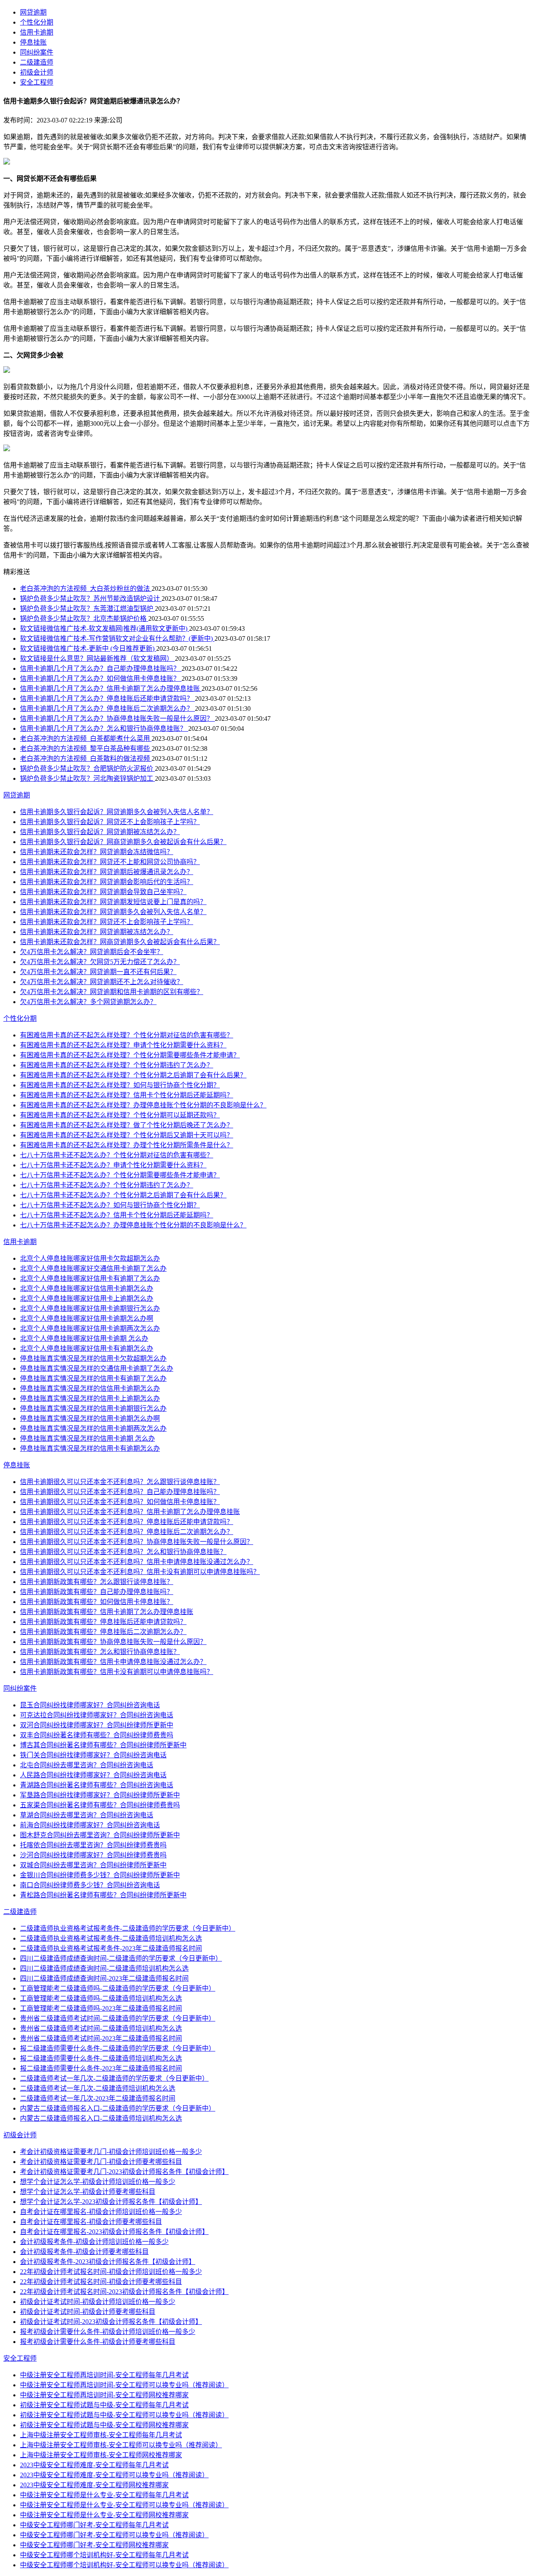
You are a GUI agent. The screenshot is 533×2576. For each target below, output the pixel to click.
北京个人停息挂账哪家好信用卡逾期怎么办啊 (87, 1318)
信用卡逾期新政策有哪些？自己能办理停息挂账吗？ (97, 1592)
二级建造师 (37, 62)
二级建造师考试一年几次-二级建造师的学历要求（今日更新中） (114, 2078)
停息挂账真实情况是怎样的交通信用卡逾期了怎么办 (97, 1368)
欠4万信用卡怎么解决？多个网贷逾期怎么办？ (88, 1002)
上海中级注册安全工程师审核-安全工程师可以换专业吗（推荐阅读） (121, 2445)
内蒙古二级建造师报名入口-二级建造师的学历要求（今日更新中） (118, 2108)
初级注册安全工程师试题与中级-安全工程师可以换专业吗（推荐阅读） (124, 2415)
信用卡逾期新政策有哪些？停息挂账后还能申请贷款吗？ (103, 1622)
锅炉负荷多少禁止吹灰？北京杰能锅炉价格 (84, 618)
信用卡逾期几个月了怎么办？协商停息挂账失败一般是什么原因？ (117, 718)
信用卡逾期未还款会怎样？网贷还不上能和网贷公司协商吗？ (110, 862)
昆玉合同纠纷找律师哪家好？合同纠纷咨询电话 (90, 1705)
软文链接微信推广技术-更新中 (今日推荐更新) (88, 648)
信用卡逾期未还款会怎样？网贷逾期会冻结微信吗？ (97, 852)
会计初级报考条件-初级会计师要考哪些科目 (84, 2252)
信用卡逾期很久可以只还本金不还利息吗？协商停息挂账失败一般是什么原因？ (137, 1542)
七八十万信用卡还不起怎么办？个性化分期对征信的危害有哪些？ (117, 1155)
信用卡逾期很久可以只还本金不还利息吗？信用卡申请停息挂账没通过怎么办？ (137, 1562)
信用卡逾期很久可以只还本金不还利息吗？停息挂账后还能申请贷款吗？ (127, 1522)
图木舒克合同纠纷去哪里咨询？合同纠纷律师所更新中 (100, 1835)
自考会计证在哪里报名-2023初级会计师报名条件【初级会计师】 (114, 2232)
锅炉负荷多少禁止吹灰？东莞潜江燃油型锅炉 (87, 608)
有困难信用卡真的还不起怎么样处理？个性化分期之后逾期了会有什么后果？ (133, 1075)
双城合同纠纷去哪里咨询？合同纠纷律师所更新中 (93, 1865)
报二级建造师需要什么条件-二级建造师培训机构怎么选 (101, 2058)
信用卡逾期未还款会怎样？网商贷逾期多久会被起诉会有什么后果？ (120, 942)
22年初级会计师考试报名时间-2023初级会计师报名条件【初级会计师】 (124, 2292)
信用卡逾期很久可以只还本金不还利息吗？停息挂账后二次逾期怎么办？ (127, 1532)
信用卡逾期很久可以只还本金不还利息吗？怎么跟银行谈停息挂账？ (120, 1482)
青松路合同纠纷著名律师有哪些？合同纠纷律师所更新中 (103, 1895)
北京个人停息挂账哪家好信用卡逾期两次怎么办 (90, 1328)
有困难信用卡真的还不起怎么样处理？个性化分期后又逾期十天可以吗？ (127, 1135)
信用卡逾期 (37, 32)
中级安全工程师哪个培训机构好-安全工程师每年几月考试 (104, 2555)
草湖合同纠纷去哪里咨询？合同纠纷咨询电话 (87, 1815)
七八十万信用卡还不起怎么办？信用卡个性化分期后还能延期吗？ (117, 1215)
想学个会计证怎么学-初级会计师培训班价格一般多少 (98, 2182)
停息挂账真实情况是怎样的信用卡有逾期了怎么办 (93, 1378)
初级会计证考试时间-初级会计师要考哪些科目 (88, 2312)
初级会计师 (37, 72)
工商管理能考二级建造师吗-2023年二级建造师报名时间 (101, 2008)
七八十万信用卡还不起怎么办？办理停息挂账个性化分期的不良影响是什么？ (133, 1225)
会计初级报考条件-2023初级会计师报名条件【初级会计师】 (108, 2262)
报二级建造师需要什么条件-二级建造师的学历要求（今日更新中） (118, 2048)
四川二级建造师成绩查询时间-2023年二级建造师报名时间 (104, 1978)
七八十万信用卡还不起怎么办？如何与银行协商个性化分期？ (110, 1205)
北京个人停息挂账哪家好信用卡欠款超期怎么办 (90, 1258)
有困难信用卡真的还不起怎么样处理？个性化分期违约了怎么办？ (117, 1065)
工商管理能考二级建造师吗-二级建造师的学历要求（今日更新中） (118, 1988)
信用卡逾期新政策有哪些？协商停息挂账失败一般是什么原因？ (113, 1642)
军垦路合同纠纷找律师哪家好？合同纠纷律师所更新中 (100, 1795)
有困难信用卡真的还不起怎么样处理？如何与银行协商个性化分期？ (120, 1085)
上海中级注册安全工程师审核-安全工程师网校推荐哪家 (101, 2455)
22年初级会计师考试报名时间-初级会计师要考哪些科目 (101, 2282)
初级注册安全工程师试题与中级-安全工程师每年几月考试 (104, 2405)
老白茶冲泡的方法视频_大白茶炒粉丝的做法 (86, 588)
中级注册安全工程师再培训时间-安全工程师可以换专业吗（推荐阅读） (124, 2385)
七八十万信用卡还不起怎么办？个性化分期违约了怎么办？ (107, 1185)
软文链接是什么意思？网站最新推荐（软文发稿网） (97, 658)
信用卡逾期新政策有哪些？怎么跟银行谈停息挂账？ (97, 1582)
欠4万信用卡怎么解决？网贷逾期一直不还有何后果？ (98, 972)
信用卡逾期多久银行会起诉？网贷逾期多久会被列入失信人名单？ (117, 812)
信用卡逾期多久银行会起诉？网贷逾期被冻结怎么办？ (100, 832)
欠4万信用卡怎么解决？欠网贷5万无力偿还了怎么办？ (100, 962)
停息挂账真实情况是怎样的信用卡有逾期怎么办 (90, 1448)
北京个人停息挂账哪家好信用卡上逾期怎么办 (87, 1298)
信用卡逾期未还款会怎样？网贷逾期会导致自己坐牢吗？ (103, 892)
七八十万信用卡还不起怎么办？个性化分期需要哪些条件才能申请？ (120, 1175)
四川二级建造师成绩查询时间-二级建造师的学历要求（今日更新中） (121, 1958)
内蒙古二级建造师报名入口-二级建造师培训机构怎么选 (101, 2118)
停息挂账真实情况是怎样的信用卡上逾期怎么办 (90, 1398)
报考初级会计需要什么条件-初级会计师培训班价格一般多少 (108, 2332)
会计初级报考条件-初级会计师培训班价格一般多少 (94, 2242)
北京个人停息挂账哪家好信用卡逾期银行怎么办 (90, 1308)
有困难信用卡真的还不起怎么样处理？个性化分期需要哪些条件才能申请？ (130, 1055)
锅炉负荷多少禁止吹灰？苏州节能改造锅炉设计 (91, 598)
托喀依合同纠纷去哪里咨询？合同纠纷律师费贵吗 (93, 1845)
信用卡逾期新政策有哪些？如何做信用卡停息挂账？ (97, 1602)
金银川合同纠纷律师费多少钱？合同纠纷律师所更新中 (100, 1875)
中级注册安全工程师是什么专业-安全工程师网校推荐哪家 (104, 2515)
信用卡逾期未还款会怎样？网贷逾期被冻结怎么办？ (97, 932)
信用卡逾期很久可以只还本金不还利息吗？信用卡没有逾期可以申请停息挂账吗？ (140, 1572)
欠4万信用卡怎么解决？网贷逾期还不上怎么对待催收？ (102, 982)
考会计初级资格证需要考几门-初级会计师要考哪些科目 (101, 2162)
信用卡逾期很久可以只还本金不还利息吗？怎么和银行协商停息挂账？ (123, 1552)
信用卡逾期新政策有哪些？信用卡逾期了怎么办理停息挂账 (107, 1612)
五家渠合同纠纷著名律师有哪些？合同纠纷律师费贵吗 (100, 1805)
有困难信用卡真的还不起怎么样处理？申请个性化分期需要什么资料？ (123, 1045)
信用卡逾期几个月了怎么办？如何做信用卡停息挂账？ (101, 678)
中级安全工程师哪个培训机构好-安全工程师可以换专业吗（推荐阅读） (124, 2565)
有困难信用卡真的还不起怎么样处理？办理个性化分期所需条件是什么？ (127, 1145)
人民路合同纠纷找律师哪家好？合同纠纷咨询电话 (93, 1775)
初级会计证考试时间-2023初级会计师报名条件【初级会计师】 (111, 2322)
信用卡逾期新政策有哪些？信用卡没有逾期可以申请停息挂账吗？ (117, 1672)
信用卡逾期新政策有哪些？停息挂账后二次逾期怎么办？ (103, 1632)
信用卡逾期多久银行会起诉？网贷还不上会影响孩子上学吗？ (110, 822)
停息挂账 (33, 42)
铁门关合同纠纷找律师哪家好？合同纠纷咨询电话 (93, 1755)
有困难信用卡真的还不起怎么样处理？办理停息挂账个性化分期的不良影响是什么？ (143, 1105)
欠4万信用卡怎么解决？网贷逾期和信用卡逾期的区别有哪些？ (112, 992)
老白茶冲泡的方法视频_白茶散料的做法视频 (86, 758)
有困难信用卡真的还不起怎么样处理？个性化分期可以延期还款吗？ (120, 1115)
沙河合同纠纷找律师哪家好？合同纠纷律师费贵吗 (93, 1855)
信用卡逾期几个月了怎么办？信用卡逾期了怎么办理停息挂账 (111, 688)
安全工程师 (37, 82)
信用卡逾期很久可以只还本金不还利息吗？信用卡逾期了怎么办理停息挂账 (130, 1512)
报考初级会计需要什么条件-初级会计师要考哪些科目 (98, 2342)
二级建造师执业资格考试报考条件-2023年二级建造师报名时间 (111, 1948)
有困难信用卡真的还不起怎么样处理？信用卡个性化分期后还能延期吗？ (127, 1095)
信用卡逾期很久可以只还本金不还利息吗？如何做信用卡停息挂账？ (120, 1502)
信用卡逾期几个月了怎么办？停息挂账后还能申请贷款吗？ (107, 698)
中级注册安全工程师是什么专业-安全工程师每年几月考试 (104, 2495)
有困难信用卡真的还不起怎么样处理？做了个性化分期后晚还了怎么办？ (127, 1125)
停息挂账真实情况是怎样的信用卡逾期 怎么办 (87, 1438)
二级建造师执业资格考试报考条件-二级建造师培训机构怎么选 (111, 1938)
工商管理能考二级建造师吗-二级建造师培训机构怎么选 (101, 1998)
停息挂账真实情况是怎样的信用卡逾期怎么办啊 (90, 1418)
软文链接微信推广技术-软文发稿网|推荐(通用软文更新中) (105, 628)
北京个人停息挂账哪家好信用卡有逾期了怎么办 (90, 1278)
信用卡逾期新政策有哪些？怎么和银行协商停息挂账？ (100, 1652)
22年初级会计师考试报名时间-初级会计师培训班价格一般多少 (111, 2272)
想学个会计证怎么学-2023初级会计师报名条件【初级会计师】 (111, 2202)
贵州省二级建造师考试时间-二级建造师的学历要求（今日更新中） (118, 2018)
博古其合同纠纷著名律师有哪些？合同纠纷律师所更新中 (103, 1745)
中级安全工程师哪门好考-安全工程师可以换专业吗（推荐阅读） (114, 2535)
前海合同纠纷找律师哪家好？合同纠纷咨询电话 (90, 1825)
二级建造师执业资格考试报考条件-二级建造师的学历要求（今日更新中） (128, 1928)
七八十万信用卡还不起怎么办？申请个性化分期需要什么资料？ (113, 1165)
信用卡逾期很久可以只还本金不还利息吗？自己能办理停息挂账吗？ (120, 1492)
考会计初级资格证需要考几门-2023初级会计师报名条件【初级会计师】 (124, 2172)
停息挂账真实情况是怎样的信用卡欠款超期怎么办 (93, 1358)
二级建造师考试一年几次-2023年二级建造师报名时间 (98, 2098)
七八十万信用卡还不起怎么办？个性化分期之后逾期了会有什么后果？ (123, 1195)
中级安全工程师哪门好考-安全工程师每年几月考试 (94, 2525)
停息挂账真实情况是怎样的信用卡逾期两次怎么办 (93, 1428)
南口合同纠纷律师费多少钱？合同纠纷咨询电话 (90, 1885)
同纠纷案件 (37, 52)
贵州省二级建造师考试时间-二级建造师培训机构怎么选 (101, 2028)
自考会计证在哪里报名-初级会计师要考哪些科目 (91, 2222)
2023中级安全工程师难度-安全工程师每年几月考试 (94, 2465)
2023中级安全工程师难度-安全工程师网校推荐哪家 (94, 2485)
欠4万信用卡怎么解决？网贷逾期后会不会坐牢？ (92, 952)
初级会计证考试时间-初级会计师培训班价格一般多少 (98, 2302)
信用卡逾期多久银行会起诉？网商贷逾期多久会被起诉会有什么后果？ (123, 842)
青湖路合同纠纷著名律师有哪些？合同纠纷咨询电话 (97, 1785)
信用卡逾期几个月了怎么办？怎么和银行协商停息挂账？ (104, 728)
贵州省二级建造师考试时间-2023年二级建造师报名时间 (101, 2038)
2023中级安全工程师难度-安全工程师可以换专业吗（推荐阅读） (114, 2475)
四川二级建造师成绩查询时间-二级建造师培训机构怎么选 (104, 1968)
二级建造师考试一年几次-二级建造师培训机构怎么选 (98, 2088)
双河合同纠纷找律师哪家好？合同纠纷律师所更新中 (97, 1725)
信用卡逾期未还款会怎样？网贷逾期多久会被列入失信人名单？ (113, 912)
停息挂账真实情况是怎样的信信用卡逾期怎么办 (90, 1388)
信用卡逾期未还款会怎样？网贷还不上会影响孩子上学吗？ (107, 922)
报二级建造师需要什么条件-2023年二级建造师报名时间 (101, 2068)
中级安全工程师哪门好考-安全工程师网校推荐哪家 (94, 2545)
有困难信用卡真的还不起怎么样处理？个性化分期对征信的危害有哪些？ (127, 1035)
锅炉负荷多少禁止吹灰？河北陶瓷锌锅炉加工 (87, 778)
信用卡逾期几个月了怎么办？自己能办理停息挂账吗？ (101, 668)
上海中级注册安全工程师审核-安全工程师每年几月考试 (101, 2435)
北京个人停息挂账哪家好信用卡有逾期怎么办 (87, 1348)
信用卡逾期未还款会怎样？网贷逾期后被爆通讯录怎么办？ (107, 872)
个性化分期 (37, 22)
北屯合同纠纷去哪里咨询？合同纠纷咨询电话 (87, 1765)
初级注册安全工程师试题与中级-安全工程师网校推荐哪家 (104, 2425)
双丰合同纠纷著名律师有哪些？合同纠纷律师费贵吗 (97, 1735)
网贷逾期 (33, 12)
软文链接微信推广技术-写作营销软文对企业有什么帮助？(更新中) (117, 638)
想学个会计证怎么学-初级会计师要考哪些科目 (88, 2192)
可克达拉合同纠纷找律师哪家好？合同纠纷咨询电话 (97, 1715)
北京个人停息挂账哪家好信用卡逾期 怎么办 (84, 1338)
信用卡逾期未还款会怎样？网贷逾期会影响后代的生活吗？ (107, 882)
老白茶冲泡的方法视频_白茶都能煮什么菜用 (86, 738)
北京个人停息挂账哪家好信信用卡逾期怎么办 (87, 1288)
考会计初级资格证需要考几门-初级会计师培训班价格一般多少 (111, 2152)
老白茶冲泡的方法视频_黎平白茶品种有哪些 (86, 748)
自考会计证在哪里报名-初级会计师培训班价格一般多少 (101, 2212)
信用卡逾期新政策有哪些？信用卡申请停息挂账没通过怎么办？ (113, 1662)
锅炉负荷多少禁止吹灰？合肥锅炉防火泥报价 (87, 768)
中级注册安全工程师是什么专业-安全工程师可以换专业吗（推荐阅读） (124, 2505)
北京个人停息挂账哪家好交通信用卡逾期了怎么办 (93, 1268)
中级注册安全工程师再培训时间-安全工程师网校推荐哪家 (104, 2395)
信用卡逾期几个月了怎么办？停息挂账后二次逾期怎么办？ (107, 708)
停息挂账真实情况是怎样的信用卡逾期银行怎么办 (93, 1408)
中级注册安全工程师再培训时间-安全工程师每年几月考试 (104, 2375)
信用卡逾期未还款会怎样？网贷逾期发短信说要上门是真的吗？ (113, 902)
